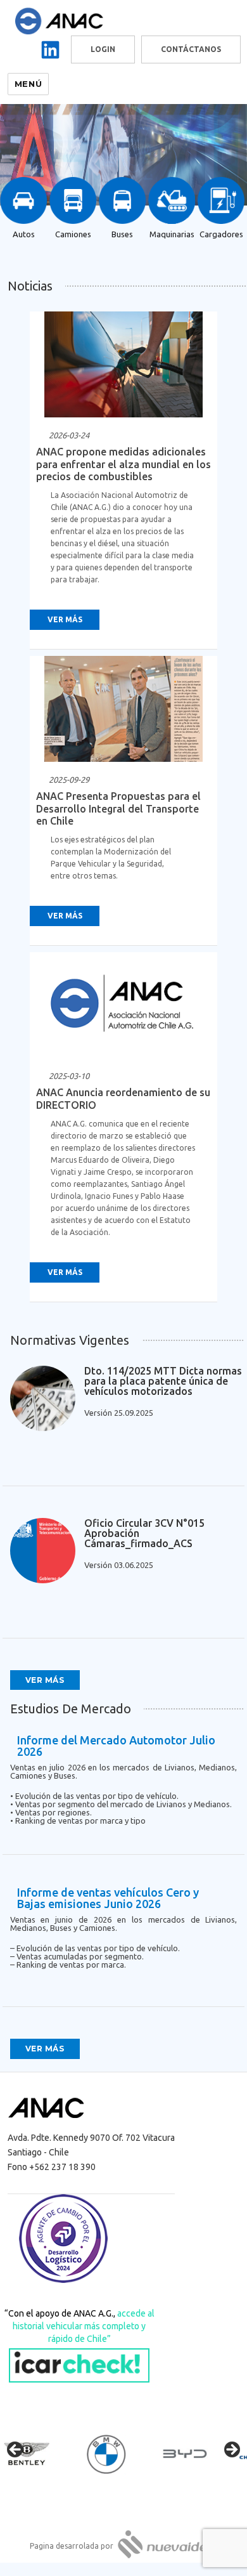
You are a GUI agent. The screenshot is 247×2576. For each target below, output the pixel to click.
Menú (28, 84)
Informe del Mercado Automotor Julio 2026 (116, 1746)
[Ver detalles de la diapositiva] (38, 2454)
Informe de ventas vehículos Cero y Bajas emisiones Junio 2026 (108, 1898)
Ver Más (65, 619)
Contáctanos (191, 49)
